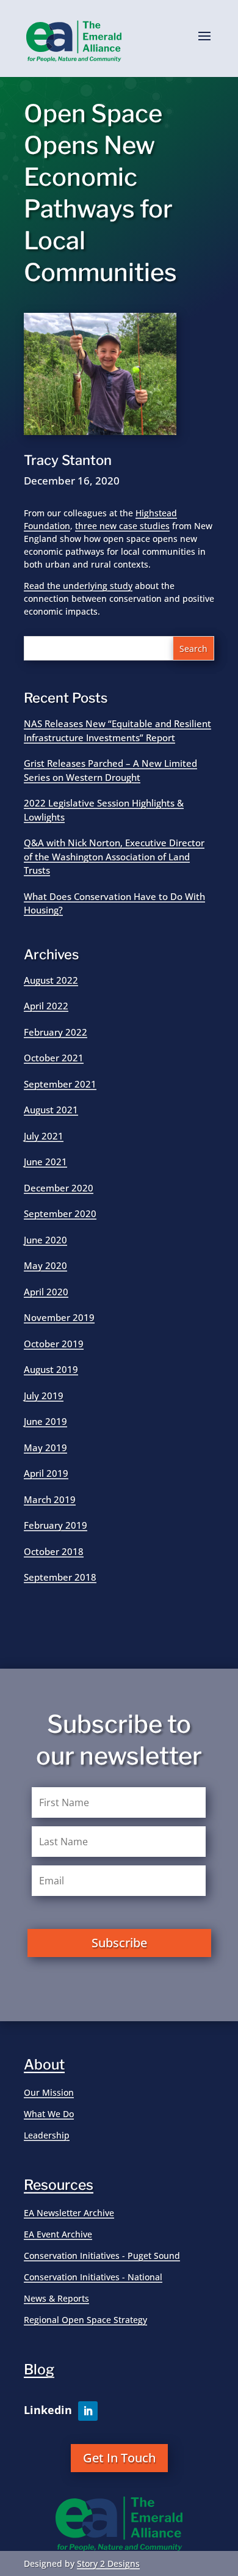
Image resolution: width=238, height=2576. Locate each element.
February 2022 (56, 1032)
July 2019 (44, 1396)
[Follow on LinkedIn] (88, 2411)
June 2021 (45, 1162)
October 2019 (54, 1344)
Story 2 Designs (108, 2563)
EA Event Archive (58, 2234)
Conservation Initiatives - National (93, 2277)
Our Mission (49, 2092)
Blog (39, 2369)
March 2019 (50, 1499)
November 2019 (59, 1317)
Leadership (47, 2135)
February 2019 (56, 1525)
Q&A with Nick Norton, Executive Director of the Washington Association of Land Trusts (114, 856)
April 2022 (46, 1006)
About (44, 2065)
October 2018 (54, 1551)
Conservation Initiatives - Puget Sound (102, 2256)
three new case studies (122, 526)
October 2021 (54, 1058)
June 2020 (45, 1240)
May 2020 (45, 1265)
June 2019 (45, 1421)
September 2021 (60, 1084)
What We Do (49, 2114)
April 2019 (46, 1473)
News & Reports (56, 2298)
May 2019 (45, 1447)
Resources (59, 2185)
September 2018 (60, 1577)
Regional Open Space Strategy (85, 2320)
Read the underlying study (78, 586)
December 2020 (59, 1188)
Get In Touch (119, 2458)
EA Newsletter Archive (69, 2213)
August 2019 (51, 1369)
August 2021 (51, 1110)
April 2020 (46, 1292)
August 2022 (51, 980)
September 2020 (60, 1213)
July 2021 (44, 1136)
